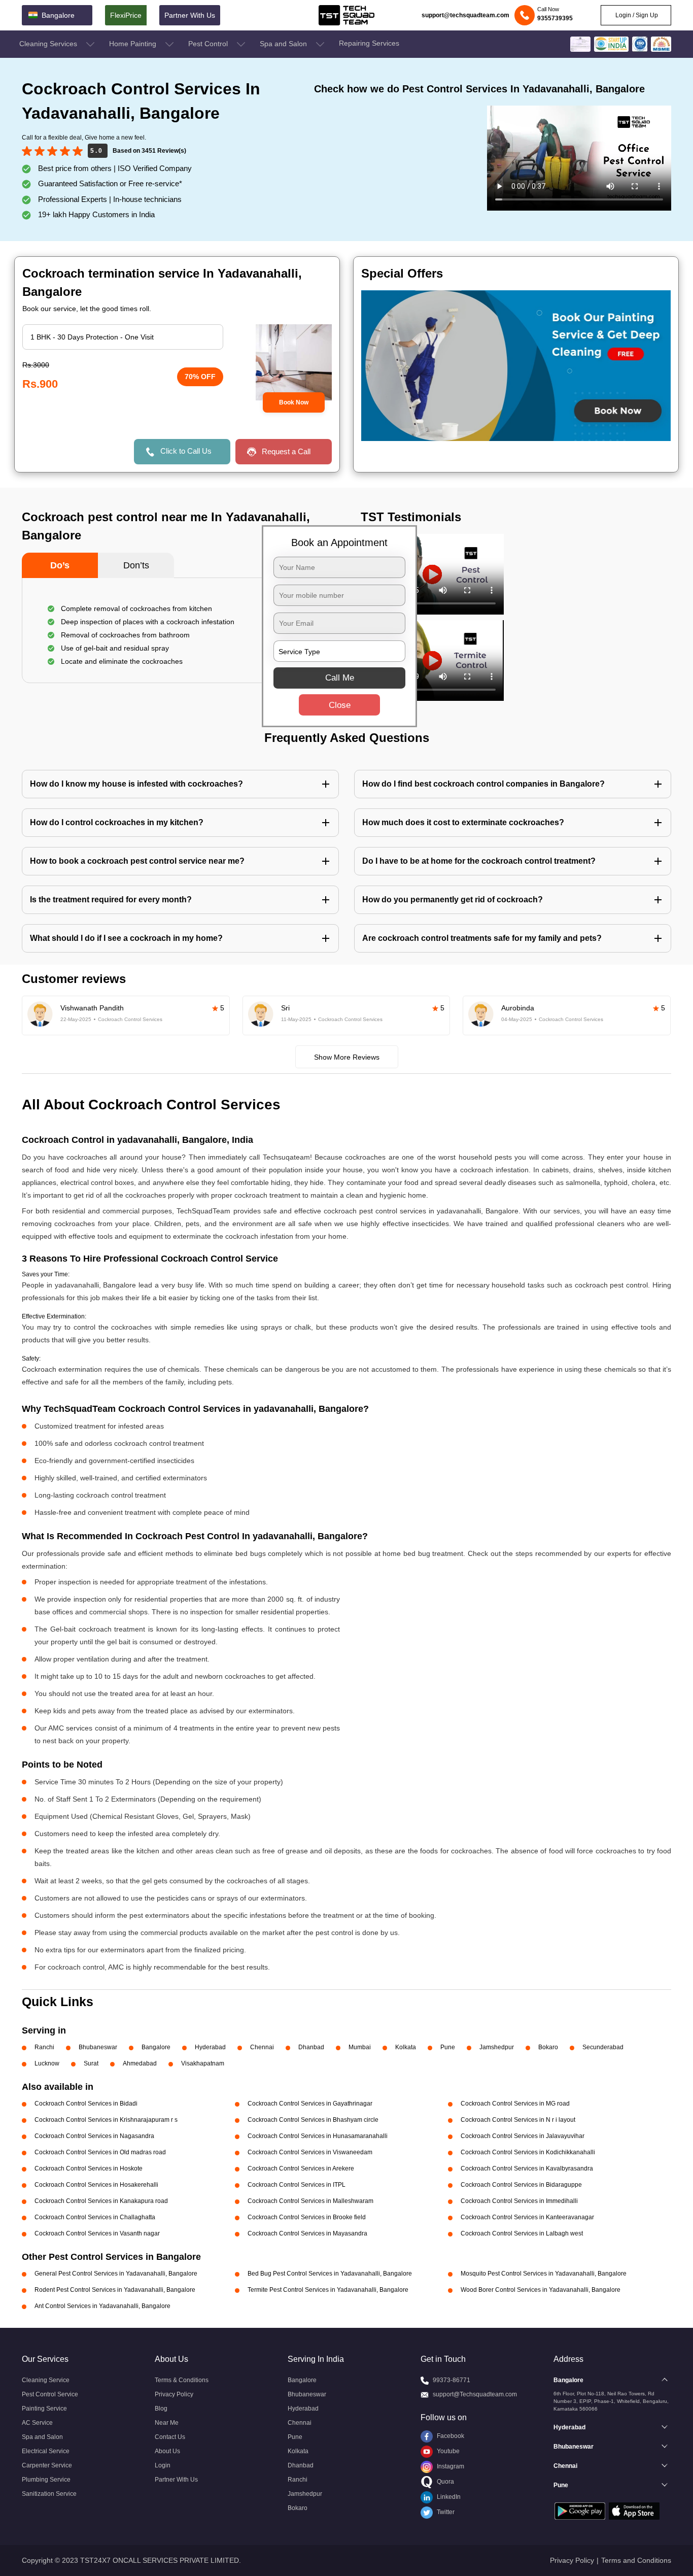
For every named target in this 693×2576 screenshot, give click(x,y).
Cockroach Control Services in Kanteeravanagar (527, 2217)
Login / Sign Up (636, 15)
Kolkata (406, 2047)
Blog (161, 2409)
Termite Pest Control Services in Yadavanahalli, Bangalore (328, 2290)
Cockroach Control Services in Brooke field (307, 2217)
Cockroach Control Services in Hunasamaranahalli (318, 2136)
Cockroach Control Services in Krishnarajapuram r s (106, 2120)
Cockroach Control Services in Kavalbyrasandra (527, 2168)
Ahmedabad (140, 2063)
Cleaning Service (46, 2380)
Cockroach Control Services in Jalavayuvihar (523, 2136)
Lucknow (47, 2063)
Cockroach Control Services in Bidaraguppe (521, 2185)
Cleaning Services (49, 44)
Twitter (445, 2512)
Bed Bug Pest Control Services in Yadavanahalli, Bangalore (330, 2274)
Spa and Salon (284, 44)
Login (163, 2465)
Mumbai (360, 2047)
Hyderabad (210, 2047)
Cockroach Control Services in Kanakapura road (101, 2201)
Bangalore (156, 2047)
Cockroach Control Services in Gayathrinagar (310, 2104)
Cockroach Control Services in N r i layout (518, 2120)
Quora (445, 2482)
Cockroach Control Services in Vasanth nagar (97, 2233)
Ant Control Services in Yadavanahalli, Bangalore (102, 2306)
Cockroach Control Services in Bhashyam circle (313, 2120)
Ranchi (44, 2047)
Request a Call (286, 451)
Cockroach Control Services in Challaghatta (95, 2217)
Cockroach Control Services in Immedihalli (519, 2201)
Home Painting (134, 44)
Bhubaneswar (98, 2047)
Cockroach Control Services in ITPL (297, 2185)
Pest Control (209, 44)
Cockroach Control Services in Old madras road (100, 2152)
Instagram (450, 2466)
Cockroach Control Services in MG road (515, 2104)
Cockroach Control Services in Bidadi (86, 2104)
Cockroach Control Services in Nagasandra (94, 2136)
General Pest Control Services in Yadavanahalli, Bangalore (116, 2274)
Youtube (447, 2451)
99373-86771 (452, 2380)
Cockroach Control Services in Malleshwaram (310, 2201)
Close (340, 705)
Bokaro (548, 2047)
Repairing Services (369, 43)
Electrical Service (46, 2451)
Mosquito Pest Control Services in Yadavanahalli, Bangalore (544, 2274)
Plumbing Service (46, 2480)
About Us (167, 2451)
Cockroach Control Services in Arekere (301, 2168)
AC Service (37, 2423)
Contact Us (170, 2437)
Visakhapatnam (203, 2063)
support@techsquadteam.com (465, 15)
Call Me (340, 678)
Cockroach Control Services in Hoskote (89, 2168)
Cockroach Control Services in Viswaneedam (310, 2152)
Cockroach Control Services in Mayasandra (307, 2233)
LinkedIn (448, 2497)
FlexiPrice (126, 15)
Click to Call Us (186, 451)
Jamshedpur (497, 2047)
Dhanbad (311, 2047)
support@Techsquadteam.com (475, 2394)
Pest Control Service (50, 2394)
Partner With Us (190, 15)
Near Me (167, 2423)
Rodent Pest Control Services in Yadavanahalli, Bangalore (115, 2290)
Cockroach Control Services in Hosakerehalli (96, 2185)
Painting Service (44, 2409)
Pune (448, 2047)
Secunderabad (603, 2047)
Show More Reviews (347, 1057)
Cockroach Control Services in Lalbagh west (522, 2233)
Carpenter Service (47, 2465)
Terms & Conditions (182, 2380)
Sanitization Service (49, 2494)
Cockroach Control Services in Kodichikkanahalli (528, 2152)
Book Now (294, 402)
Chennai (262, 2047)
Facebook (450, 2436)
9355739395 (555, 18)
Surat (91, 2063)
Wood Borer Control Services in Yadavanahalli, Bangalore (541, 2290)
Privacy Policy (174, 2394)
